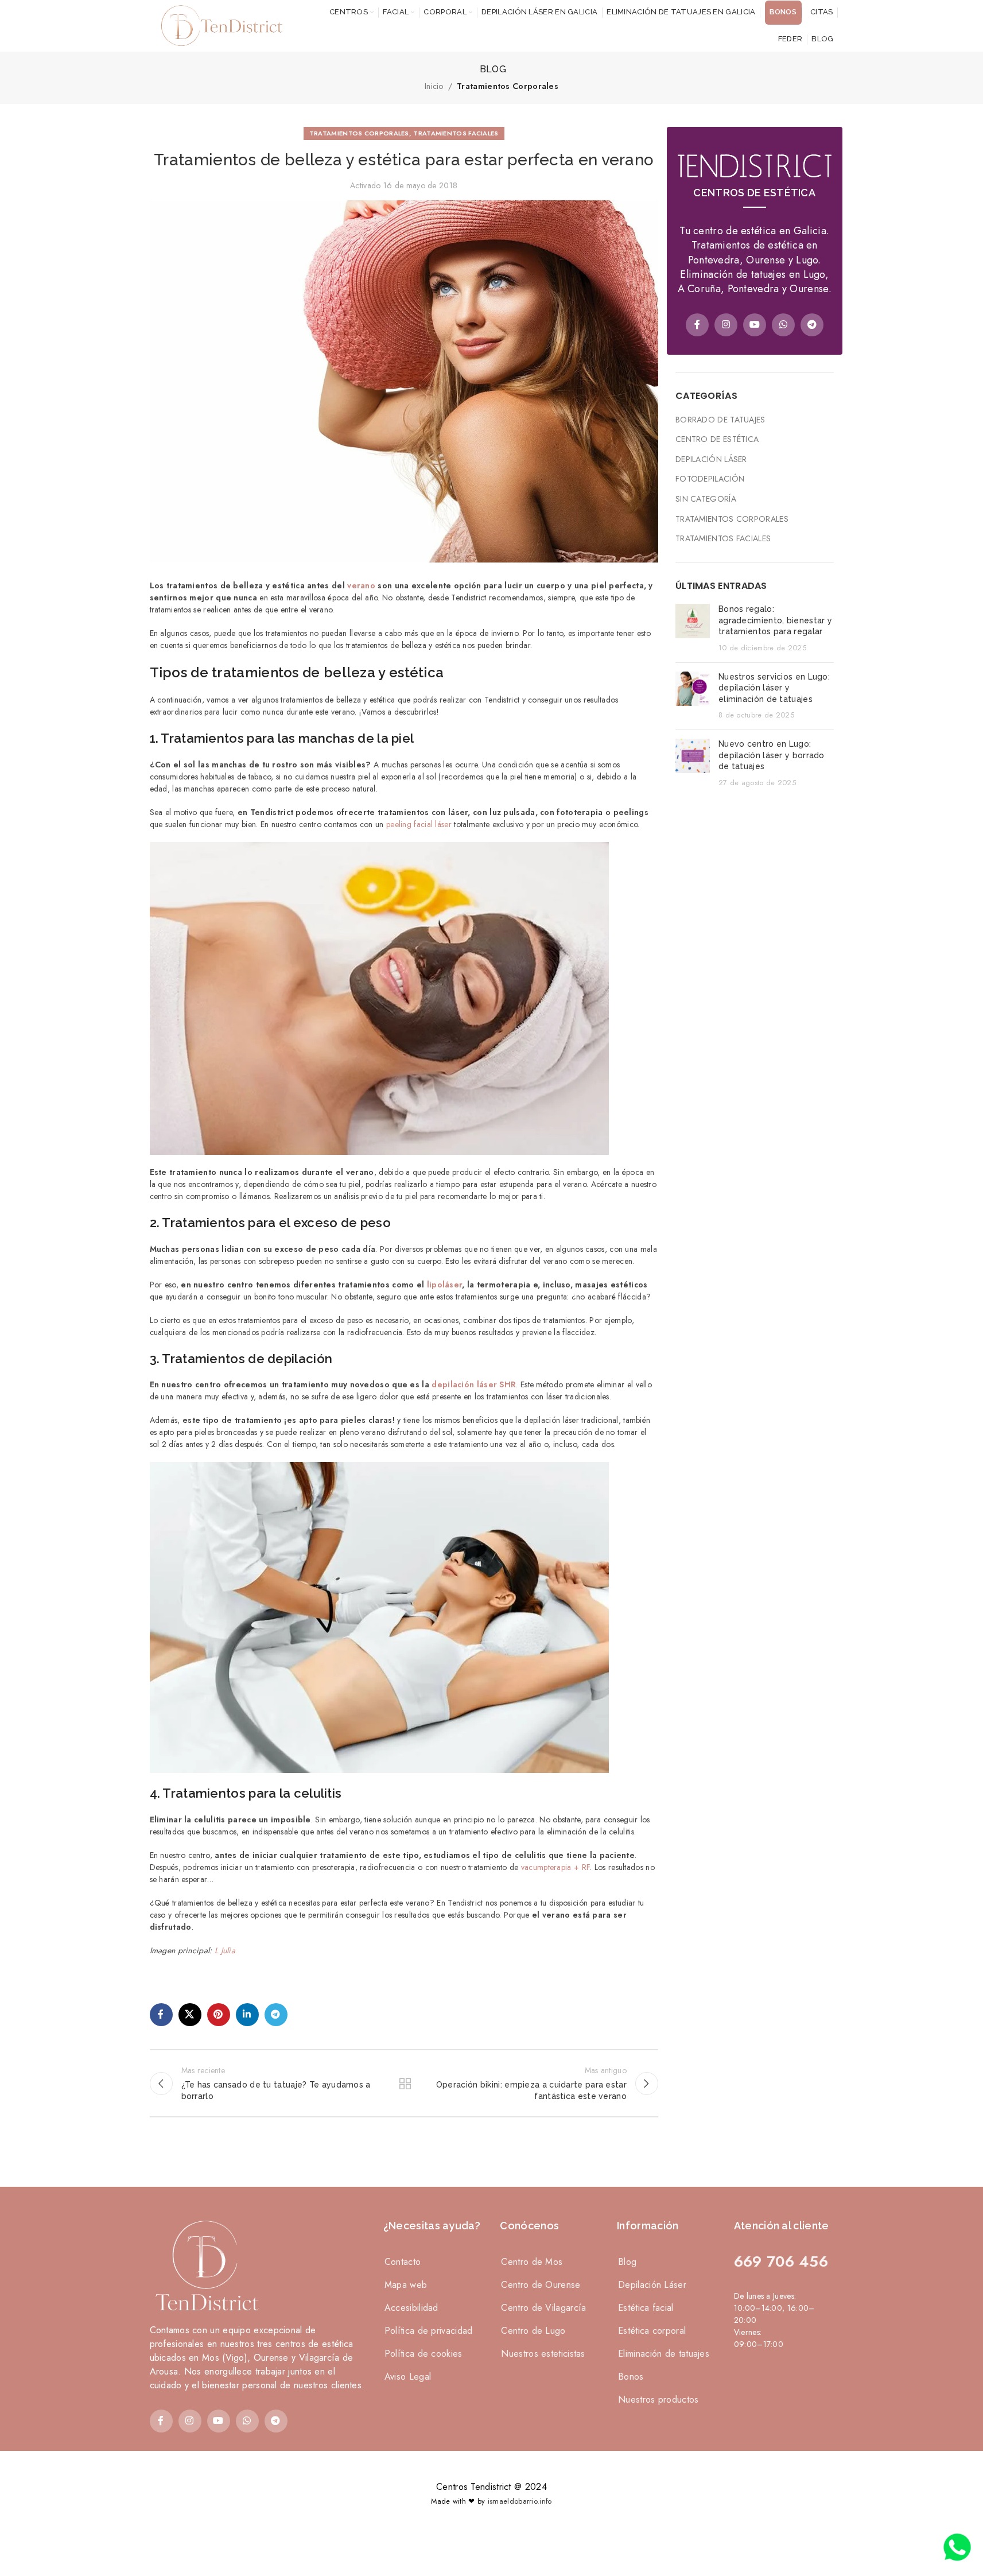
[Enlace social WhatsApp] (783, 325)
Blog (627, 2262)
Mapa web (406, 2285)
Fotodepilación (710, 479)
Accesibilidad (411, 2308)
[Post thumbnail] (693, 629)
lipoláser (445, 1285)
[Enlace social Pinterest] (219, 2015)
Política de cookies (423, 2354)
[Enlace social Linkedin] (247, 2015)
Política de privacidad (429, 2331)
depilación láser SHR (474, 1384)
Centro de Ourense (541, 2285)
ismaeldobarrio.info (520, 2501)
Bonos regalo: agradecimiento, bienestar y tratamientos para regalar (775, 620)
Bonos (631, 2377)
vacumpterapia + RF (555, 1867)
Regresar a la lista (404, 2084)
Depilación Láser (711, 459)
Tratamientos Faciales (456, 133)
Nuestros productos (658, 2400)
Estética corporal (652, 2331)
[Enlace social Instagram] (726, 325)
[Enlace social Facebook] (161, 2015)
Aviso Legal (408, 2377)
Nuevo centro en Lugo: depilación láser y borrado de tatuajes (772, 755)
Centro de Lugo (533, 2331)
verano (361, 585)
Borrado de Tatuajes (720, 420)
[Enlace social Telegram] (276, 2015)
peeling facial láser (419, 824)
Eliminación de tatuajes (664, 2354)
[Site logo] (219, 25)
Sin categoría (706, 499)
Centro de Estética (717, 439)
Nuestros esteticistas (543, 2354)
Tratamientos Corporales (508, 86)
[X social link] (190, 2015)
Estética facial (646, 2308)
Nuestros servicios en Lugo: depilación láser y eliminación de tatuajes (774, 688)
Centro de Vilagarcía (543, 2308)
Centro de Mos (532, 2262)
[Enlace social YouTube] (755, 325)
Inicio (434, 86)
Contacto (403, 2262)
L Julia (225, 1950)
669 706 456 (781, 2261)
